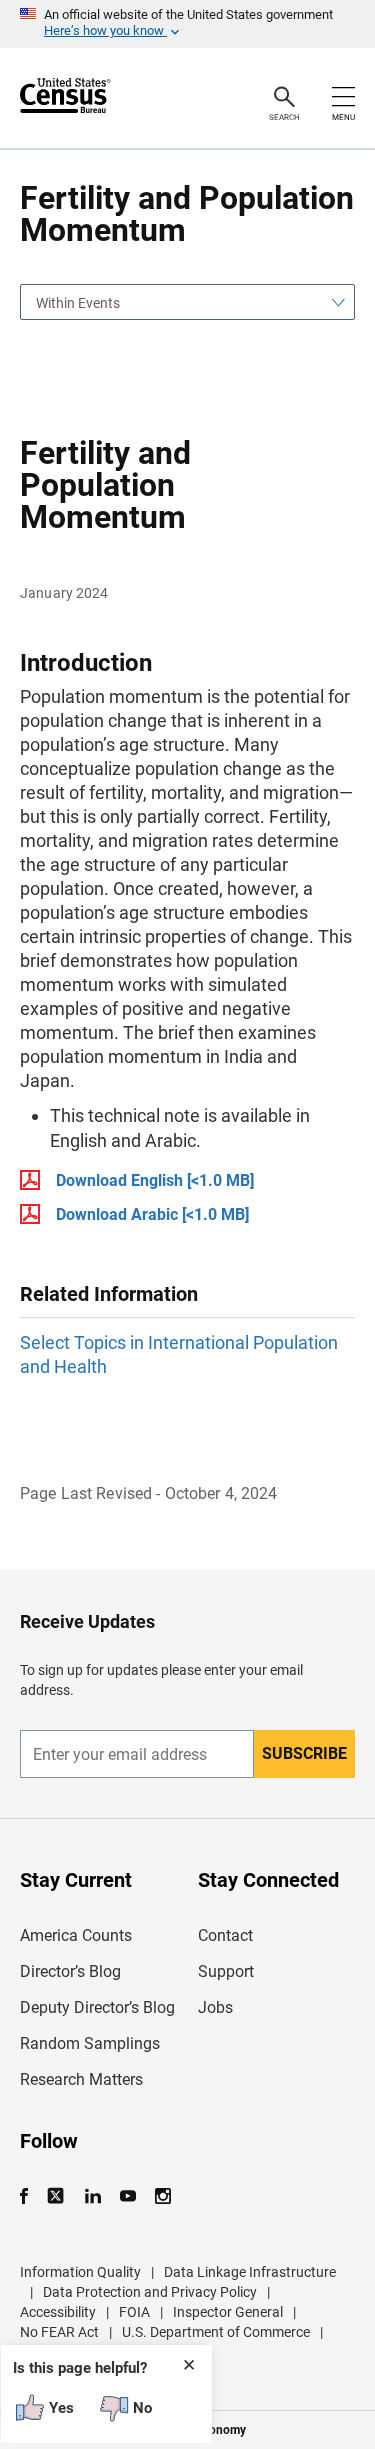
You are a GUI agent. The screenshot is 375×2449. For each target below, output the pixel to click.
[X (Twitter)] (57, 2196)
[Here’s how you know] (187, 24)
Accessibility (58, 2312)
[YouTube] (127, 2196)
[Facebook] (30, 2196)
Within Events (78, 303)
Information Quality (80, 2272)
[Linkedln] (92, 2196)
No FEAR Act (59, 2332)
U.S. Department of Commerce (216, 2332)
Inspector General (228, 2312)
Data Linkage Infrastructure (250, 2272)
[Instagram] (162, 2196)
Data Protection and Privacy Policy (150, 2292)
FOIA (134, 2312)
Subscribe (304, 1753)
